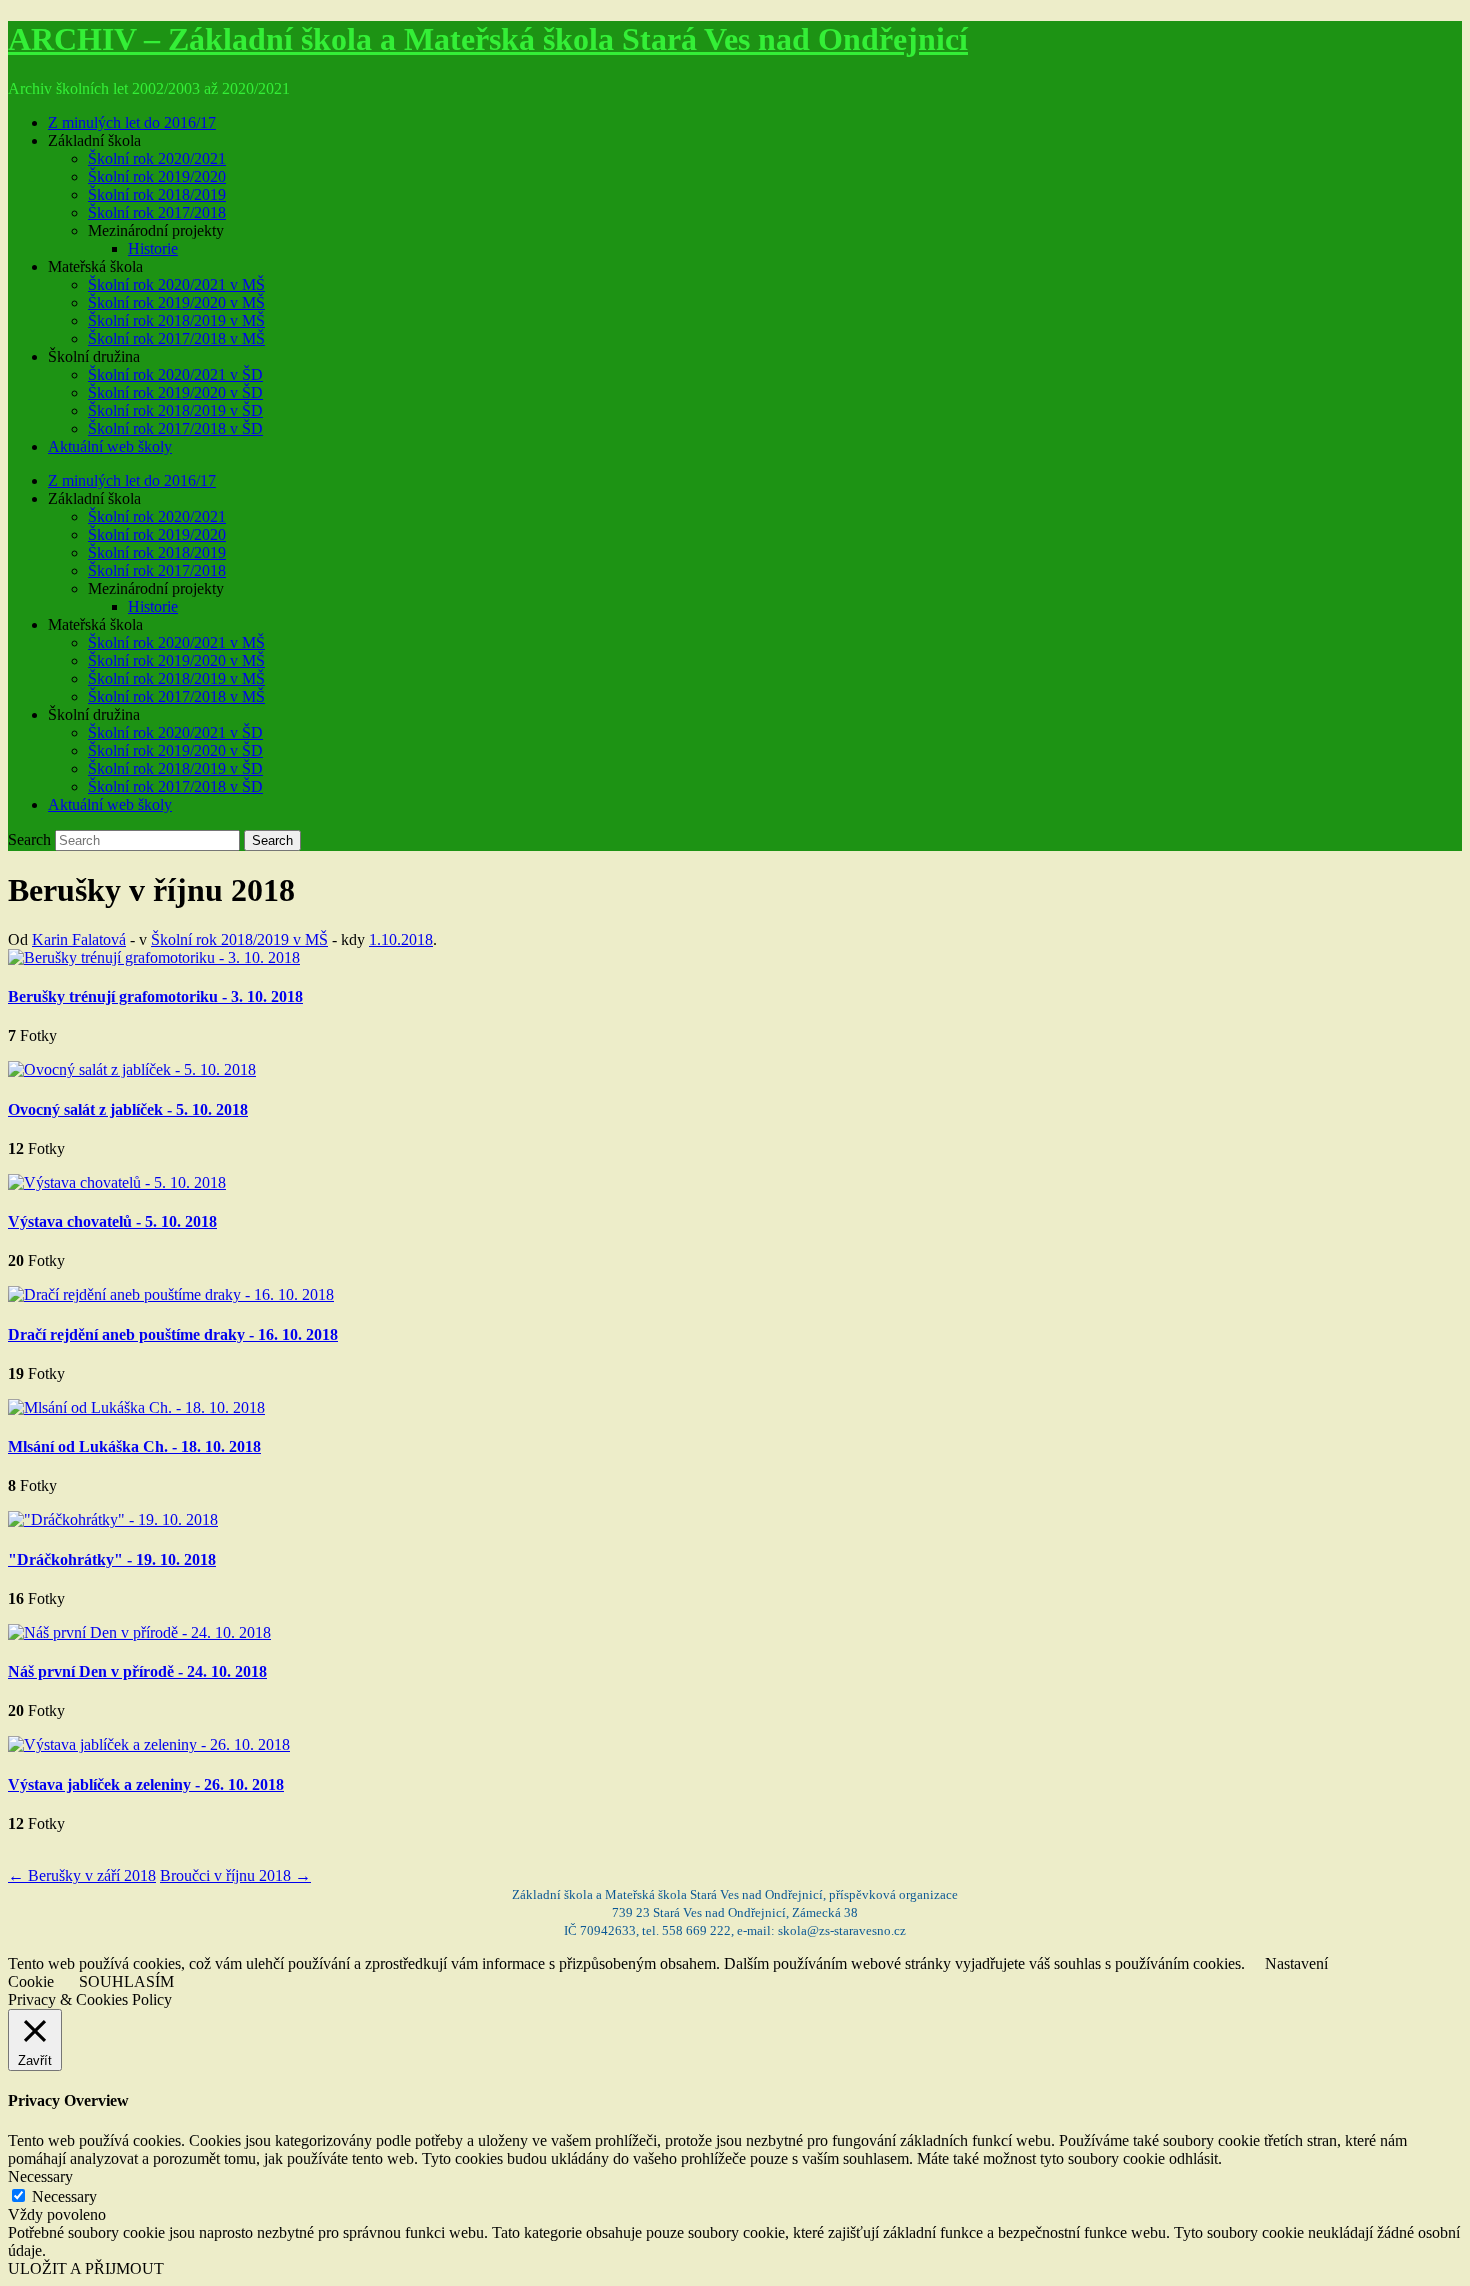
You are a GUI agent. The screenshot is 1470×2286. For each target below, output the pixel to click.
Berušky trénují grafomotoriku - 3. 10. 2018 (155, 996)
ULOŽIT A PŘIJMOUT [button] (86, 2268)
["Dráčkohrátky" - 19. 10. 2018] (113, 1519)
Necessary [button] (40, 2176)
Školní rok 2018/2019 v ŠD (175, 410)
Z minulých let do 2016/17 (132, 122)
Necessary (64, 2196)
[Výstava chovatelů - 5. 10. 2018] (117, 1182)
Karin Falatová (79, 939)
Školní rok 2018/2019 (157, 194)
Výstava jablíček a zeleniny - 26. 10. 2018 (146, 1784)
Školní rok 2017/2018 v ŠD (175, 428)
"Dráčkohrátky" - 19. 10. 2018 (112, 1559)
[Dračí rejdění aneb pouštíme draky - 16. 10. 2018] (171, 1294)
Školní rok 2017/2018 (157, 212)
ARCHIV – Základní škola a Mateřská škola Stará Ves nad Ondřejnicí (488, 39)
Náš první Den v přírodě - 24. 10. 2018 (137, 1671)
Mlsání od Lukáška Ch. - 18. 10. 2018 (134, 1446)
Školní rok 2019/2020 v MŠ (176, 302)
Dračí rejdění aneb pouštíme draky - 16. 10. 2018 (173, 1334)
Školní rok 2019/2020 (157, 176)
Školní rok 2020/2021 (157, 158)
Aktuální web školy (110, 446)
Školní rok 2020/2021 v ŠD (175, 374)
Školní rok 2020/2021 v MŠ (176, 284)
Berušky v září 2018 (82, 1875)
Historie (153, 248)
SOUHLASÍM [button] (126, 1981)
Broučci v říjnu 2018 (235, 1875)
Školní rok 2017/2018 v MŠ (176, 338)
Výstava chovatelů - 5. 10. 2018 (112, 1221)
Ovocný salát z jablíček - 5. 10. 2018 (128, 1109)
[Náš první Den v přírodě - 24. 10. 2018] (139, 1632)
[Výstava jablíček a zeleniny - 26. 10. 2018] (149, 1744)
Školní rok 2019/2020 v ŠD (175, 392)
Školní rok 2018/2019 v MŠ (176, 320)
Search (29, 839)
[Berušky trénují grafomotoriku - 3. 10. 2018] (154, 957)
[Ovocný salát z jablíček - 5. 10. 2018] (132, 1069)
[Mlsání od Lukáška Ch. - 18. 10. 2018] (136, 1407)
